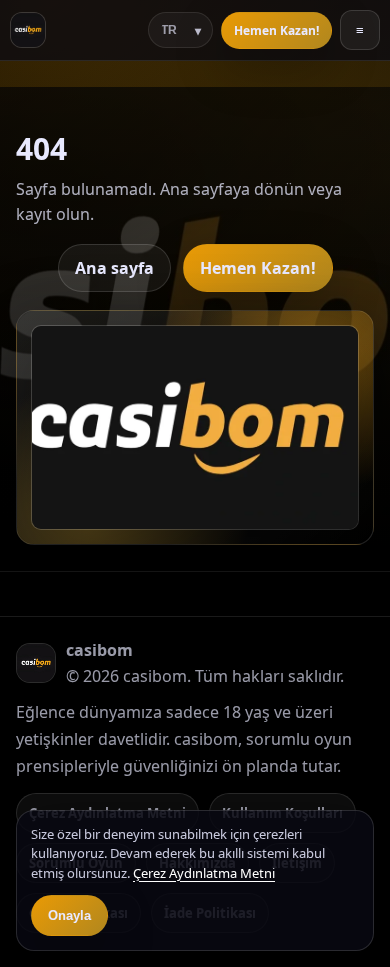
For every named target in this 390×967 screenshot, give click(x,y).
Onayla (69, 915)
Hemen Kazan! (276, 30)
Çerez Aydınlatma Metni (204, 873)
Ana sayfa (114, 268)
